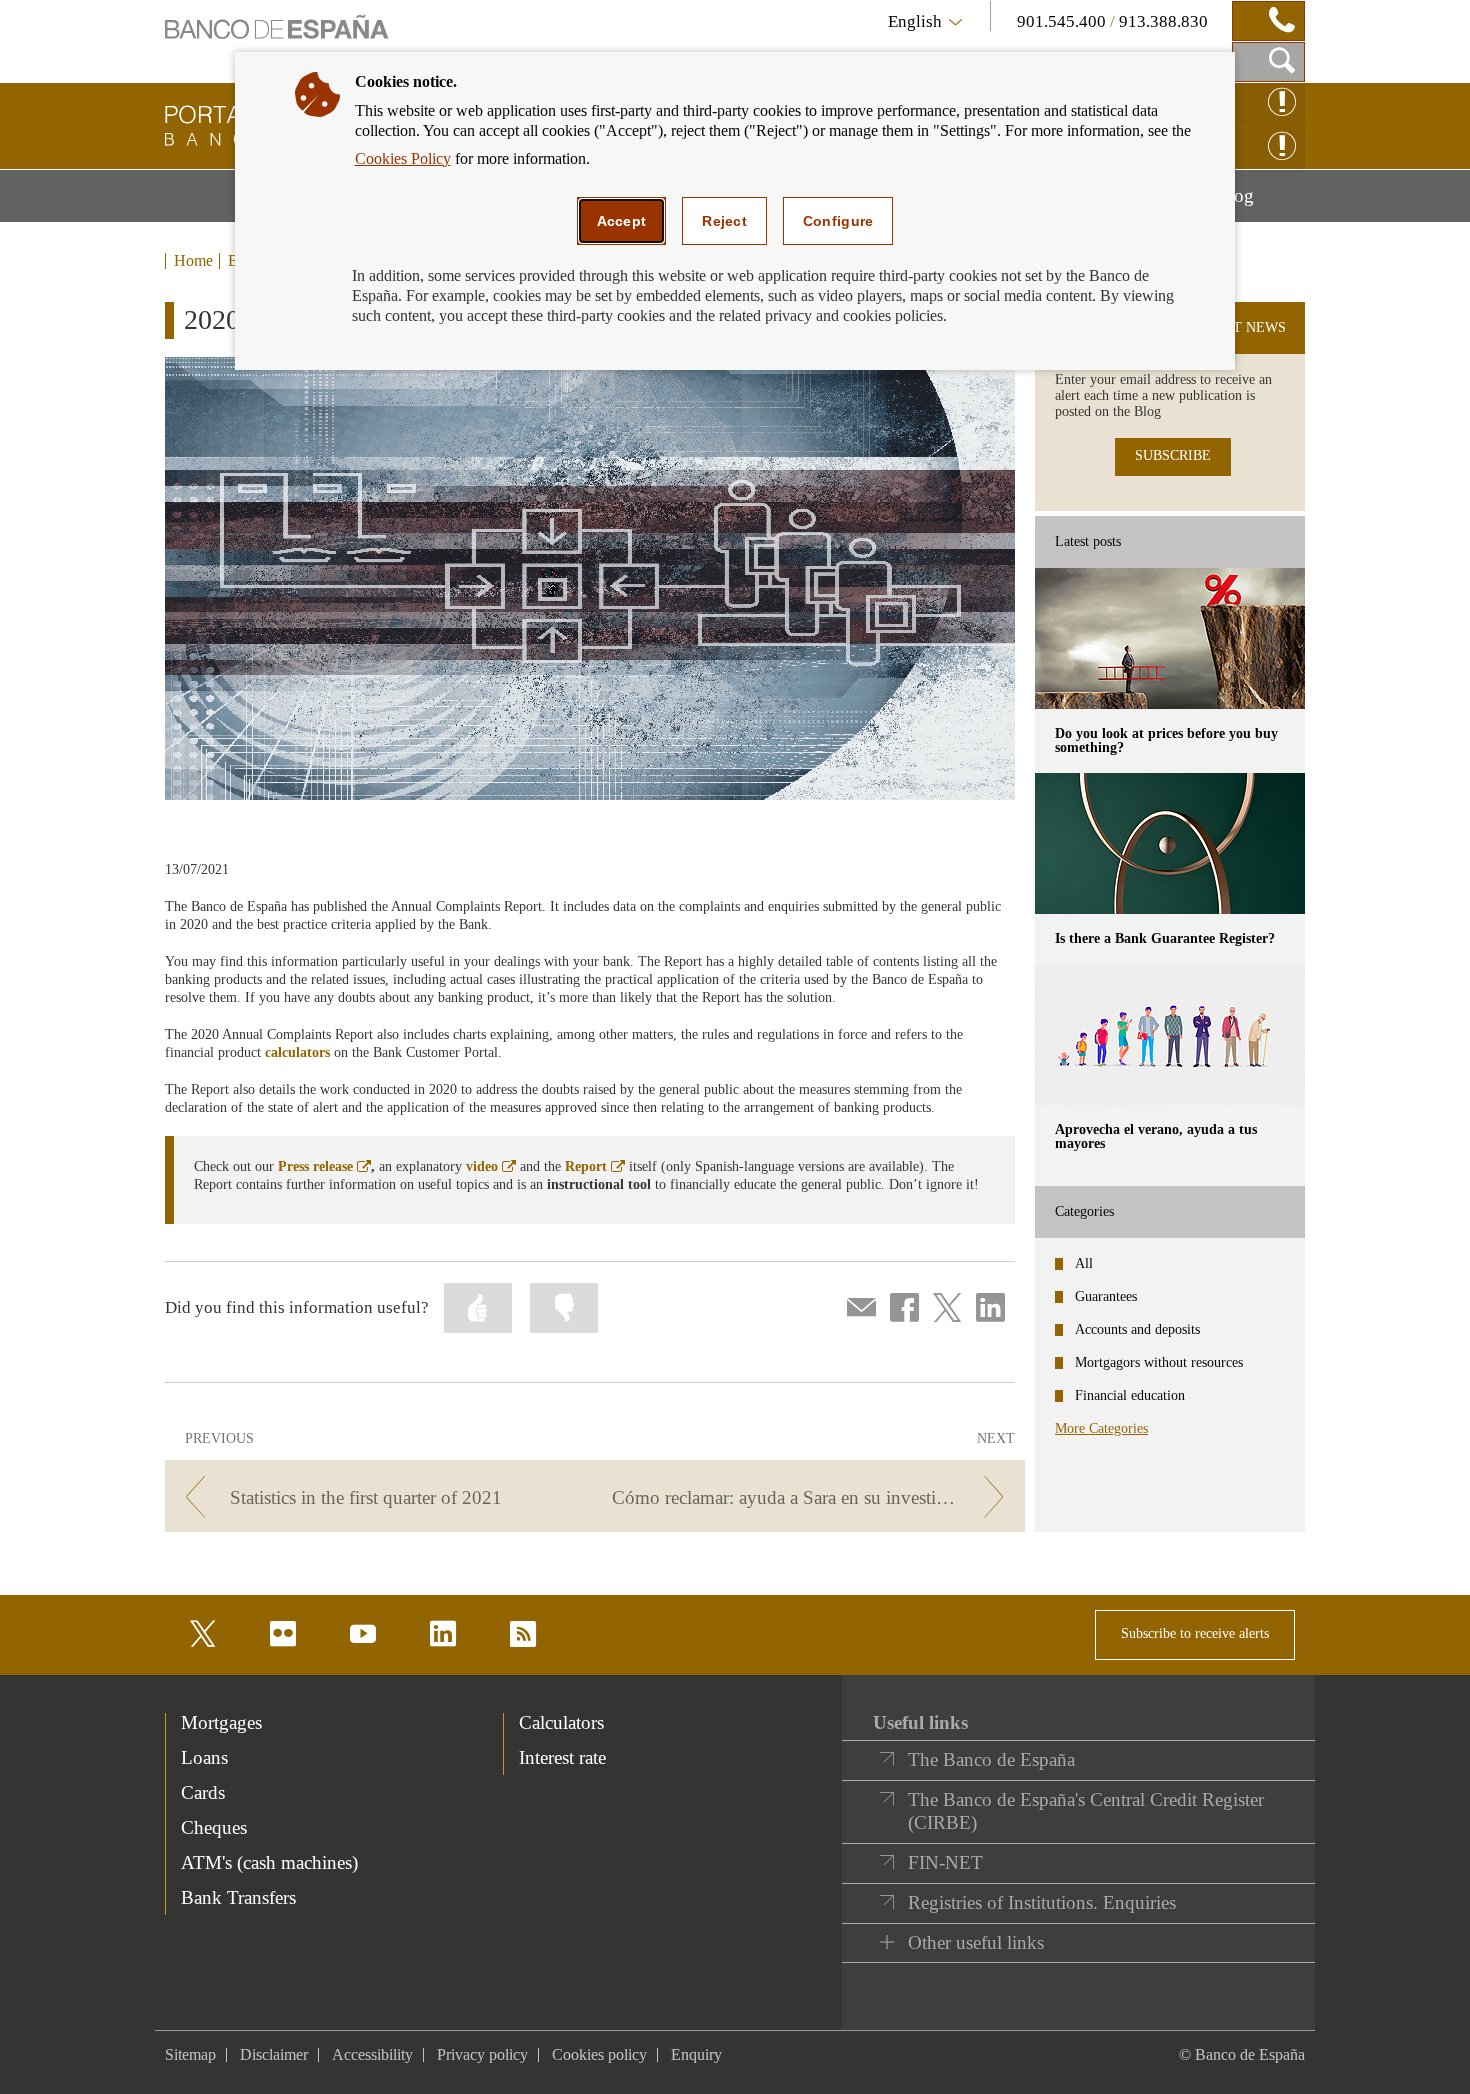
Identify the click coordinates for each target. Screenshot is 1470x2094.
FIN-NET (945, 1862)
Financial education (1130, 1395)
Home (193, 261)
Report (595, 1166)
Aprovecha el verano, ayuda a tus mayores (1156, 1136)
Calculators (561, 1722)
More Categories (1101, 1428)
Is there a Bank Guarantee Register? (1165, 938)
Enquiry (696, 2054)
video (491, 1166)
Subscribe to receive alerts (1195, 1633)
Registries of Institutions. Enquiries (1042, 1902)
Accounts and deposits (1137, 1329)
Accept (622, 221)
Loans (204, 1757)
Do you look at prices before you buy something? (1166, 740)
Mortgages (221, 1722)
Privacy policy (482, 2054)
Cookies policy (599, 2054)
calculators (297, 1052)
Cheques (214, 1827)
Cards (203, 1792)
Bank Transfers (238, 1897)
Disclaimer (274, 2054)
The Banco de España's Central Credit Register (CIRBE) (1086, 1811)
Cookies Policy (403, 158)
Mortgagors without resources (1159, 1362)
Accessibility (372, 2054)
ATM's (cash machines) (269, 1862)
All (1084, 1263)
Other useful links (976, 1942)
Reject (724, 221)
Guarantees (1106, 1296)
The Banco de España (991, 1759)
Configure (838, 221)
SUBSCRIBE (1173, 455)
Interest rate (562, 1757)
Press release (324, 1166)
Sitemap (190, 2054)
